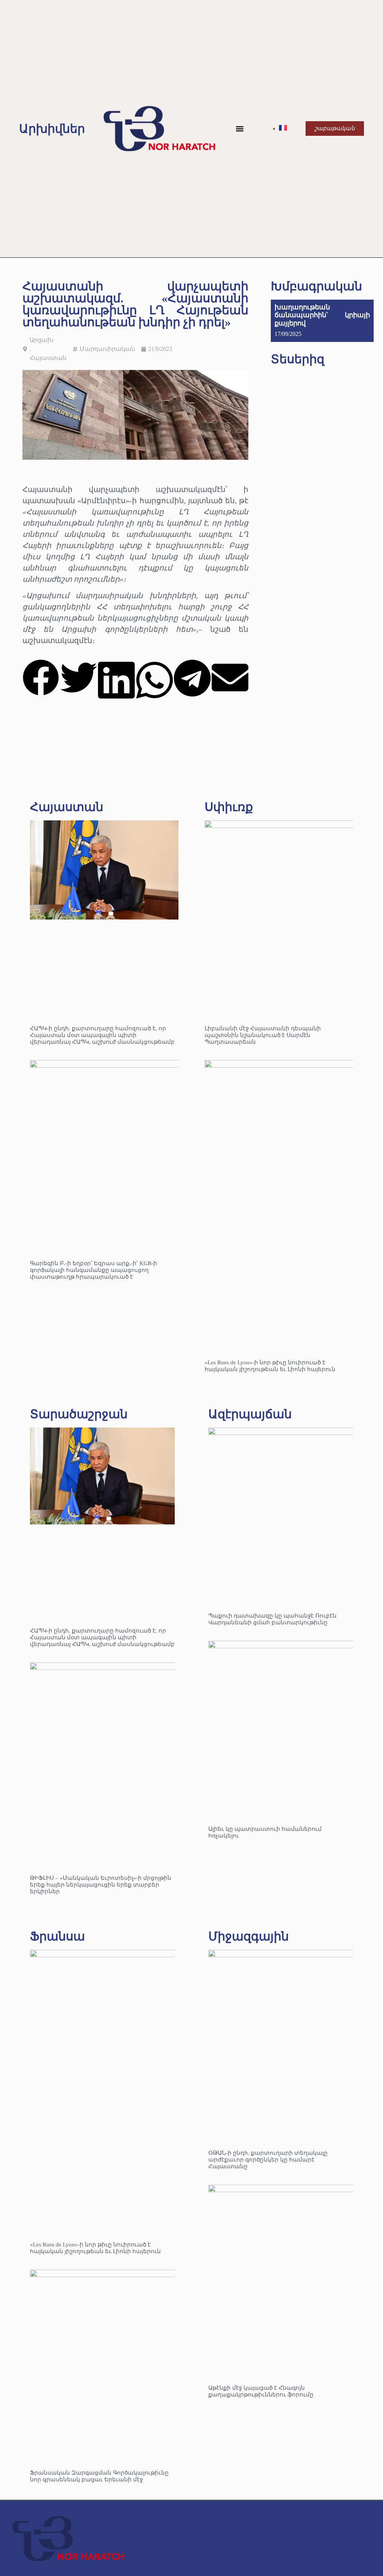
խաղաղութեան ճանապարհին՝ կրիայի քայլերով (322, 315)
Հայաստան (48, 358)
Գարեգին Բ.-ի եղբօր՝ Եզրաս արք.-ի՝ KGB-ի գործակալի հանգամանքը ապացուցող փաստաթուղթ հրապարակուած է (94, 1270)
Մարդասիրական (107, 349)
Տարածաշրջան (79, 1414)
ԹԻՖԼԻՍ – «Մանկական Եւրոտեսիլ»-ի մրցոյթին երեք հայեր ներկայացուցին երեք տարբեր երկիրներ (101, 1885)
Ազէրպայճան (250, 1414)
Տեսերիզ (298, 359)
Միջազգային (249, 1936)
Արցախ (42, 340)
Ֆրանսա (57, 1936)
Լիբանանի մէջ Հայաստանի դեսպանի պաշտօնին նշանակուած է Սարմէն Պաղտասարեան (263, 1035)
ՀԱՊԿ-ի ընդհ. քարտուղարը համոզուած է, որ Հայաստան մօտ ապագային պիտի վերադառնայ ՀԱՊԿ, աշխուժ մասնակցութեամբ (102, 1035)
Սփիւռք (229, 807)
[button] (240, 129)
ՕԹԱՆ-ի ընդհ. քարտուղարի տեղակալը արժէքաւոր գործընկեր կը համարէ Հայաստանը (268, 2160)
